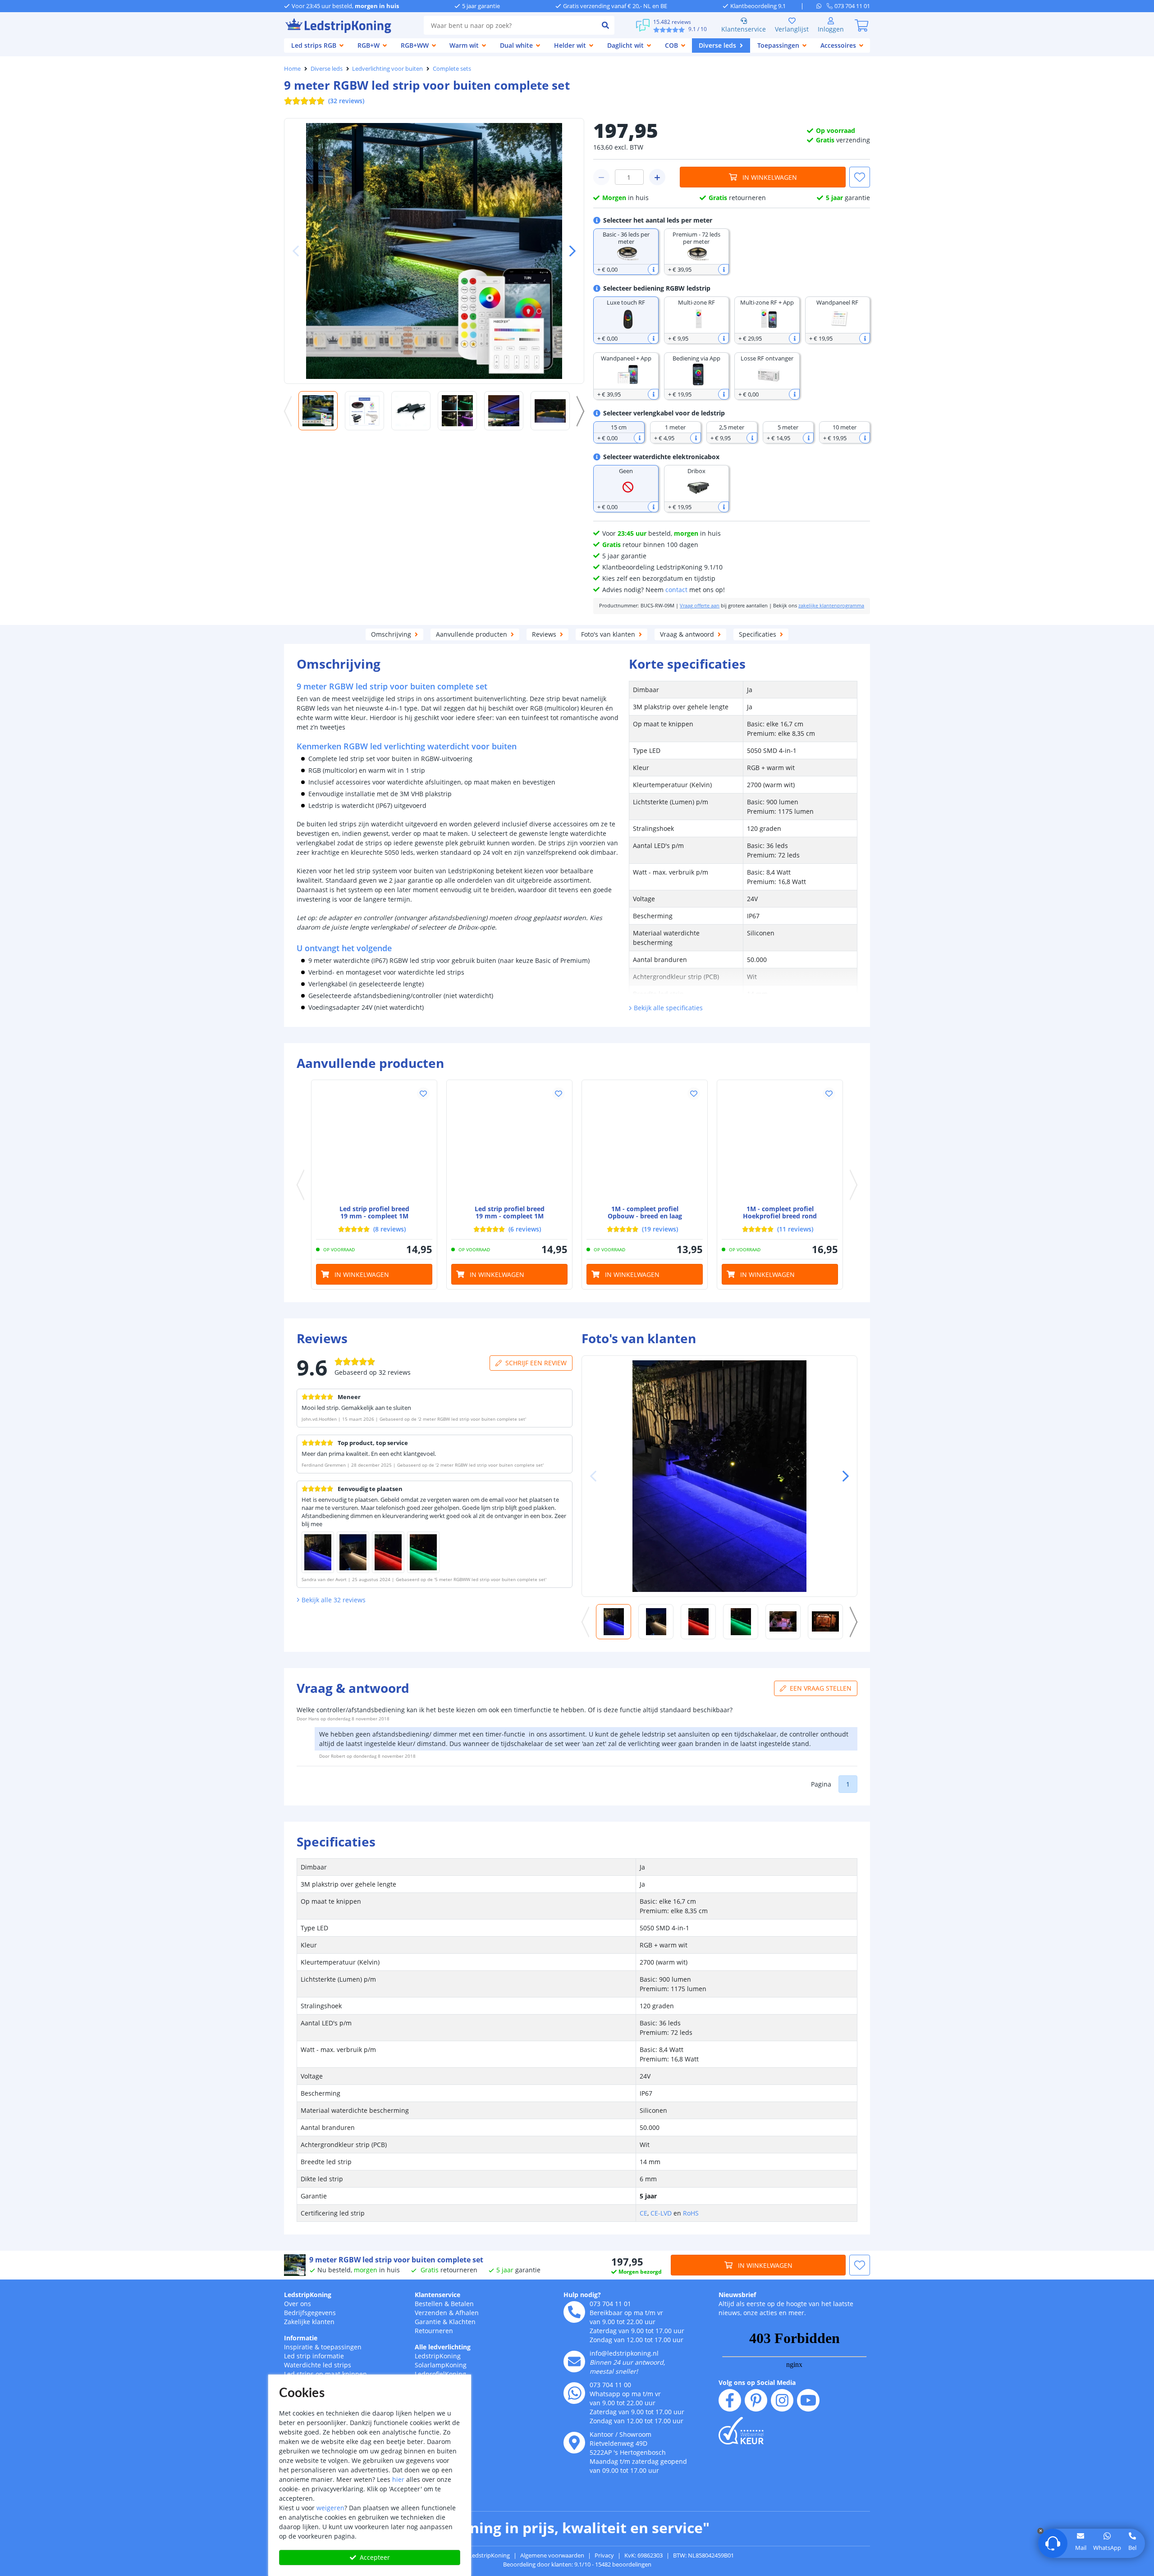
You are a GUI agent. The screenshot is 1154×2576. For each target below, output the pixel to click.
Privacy (604, 2555)
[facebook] (730, 2400)
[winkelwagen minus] (601, 177)
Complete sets (452, 68)
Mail (1081, 2548)
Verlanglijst (792, 29)
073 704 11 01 (610, 2304)
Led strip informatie (314, 2356)
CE (643, 2213)
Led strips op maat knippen (325, 2374)
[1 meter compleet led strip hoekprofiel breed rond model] (780, 1143)
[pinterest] (756, 2400)
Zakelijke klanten (309, 2322)
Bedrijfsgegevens (310, 2313)
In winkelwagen (770, 177)
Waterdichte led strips (318, 2365)
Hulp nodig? (582, 2295)
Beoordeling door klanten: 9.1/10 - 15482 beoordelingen (577, 2564)
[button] (569, 251)
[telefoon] (574, 2312)
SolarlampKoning (441, 2365)
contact (676, 590)
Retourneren (434, 2331)
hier (398, 2479)
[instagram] (782, 2400)
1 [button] (848, 1784)
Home (292, 68)
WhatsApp (1107, 2548)
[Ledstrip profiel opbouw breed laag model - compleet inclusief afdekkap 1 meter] (645, 1143)
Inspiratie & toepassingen (323, 2347)
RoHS (691, 2213)
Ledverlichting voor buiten (387, 68)
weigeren (330, 2508)
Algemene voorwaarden (552, 2555)
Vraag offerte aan (700, 606)
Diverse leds (327, 68)
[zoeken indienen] (605, 25)
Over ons (298, 2304)
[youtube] (808, 2400)
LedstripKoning (308, 2295)
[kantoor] (574, 2443)
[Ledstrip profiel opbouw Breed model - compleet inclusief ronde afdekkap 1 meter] (509, 1143)
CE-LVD (661, 2213)
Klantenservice (744, 29)
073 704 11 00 (610, 2385)
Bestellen (429, 2304)
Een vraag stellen (821, 1688)
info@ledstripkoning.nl (624, 2353)
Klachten (462, 2322)
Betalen (462, 2304)
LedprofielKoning (440, 2374)
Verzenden (431, 2313)
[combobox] (510, 25)
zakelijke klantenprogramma (831, 606)
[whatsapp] (822, 6)
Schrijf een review (536, 1363)
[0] (861, 25)
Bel (1132, 2548)
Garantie (428, 2322)
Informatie (301, 2338)
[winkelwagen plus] (657, 177)
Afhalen (467, 2313)
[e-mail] (574, 2362)
